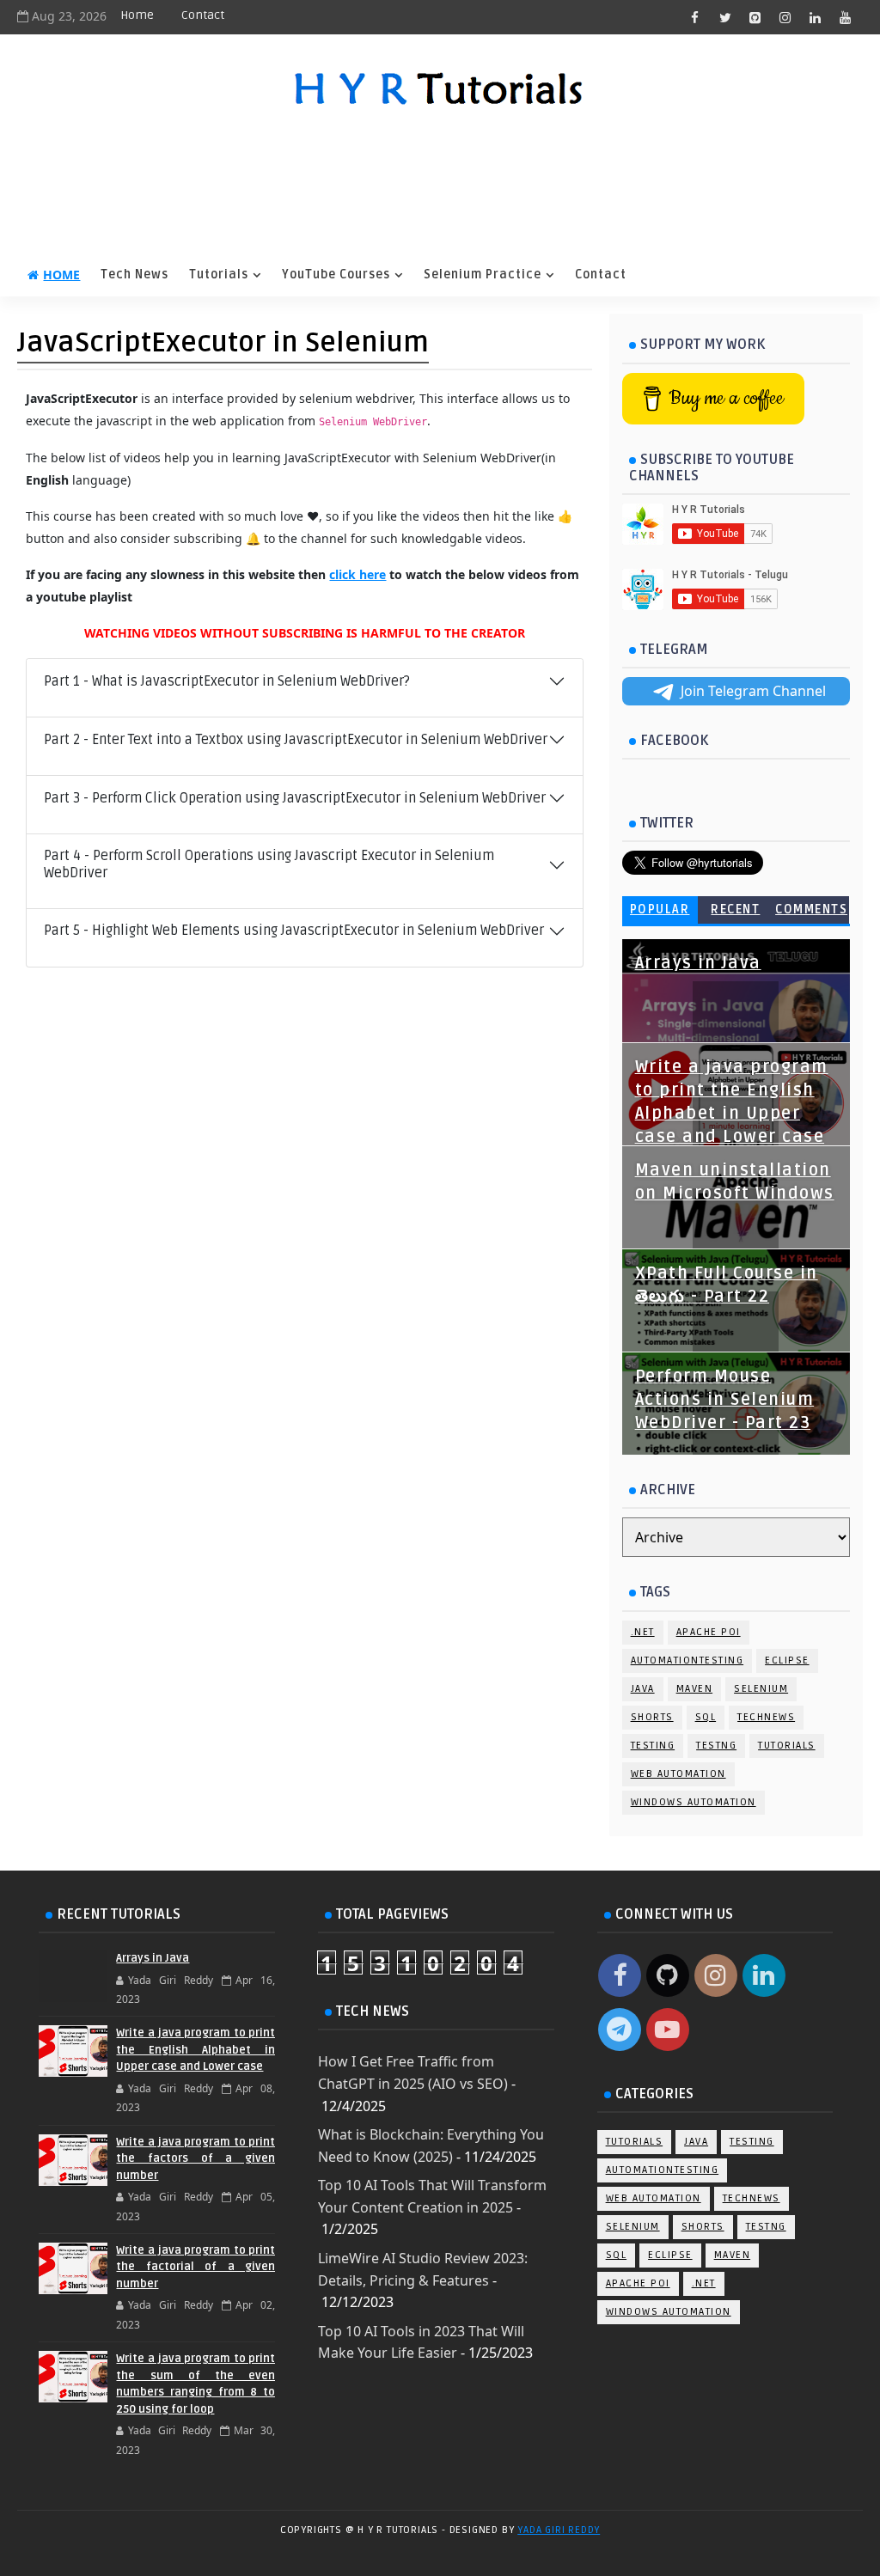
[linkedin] (816, 17)
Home (137, 15)
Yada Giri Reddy (559, 2530)
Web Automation (678, 1774)
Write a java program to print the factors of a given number (196, 2159)
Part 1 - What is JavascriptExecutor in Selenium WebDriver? (227, 681)
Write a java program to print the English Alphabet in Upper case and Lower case (196, 2050)
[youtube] (846, 17)
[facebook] (695, 17)
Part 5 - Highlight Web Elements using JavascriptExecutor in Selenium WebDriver (294, 931)
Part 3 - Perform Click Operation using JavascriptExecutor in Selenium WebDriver (295, 798)
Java (643, 1689)
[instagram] (785, 17)
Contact (203, 15)
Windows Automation (694, 1802)
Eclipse (787, 1660)
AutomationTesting (687, 1660)
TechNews (766, 1717)
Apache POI (709, 1632)
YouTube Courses (336, 275)
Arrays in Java (698, 963)
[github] (755, 17)
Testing (653, 1746)
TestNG (716, 1746)
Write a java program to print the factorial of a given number (196, 2267)
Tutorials (219, 275)
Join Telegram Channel (753, 691)
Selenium (761, 1689)
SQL (706, 1717)
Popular (660, 910)
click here (357, 574)
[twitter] (725, 17)
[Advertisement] (440, 185)
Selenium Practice (483, 275)
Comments (811, 910)
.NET (643, 1632)
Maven (695, 1689)
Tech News (134, 275)
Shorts (652, 1717)
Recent (735, 910)
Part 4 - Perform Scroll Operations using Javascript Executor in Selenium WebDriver (269, 864)
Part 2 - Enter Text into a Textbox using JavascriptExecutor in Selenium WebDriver (296, 740)
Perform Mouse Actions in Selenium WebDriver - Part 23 (725, 1400)
